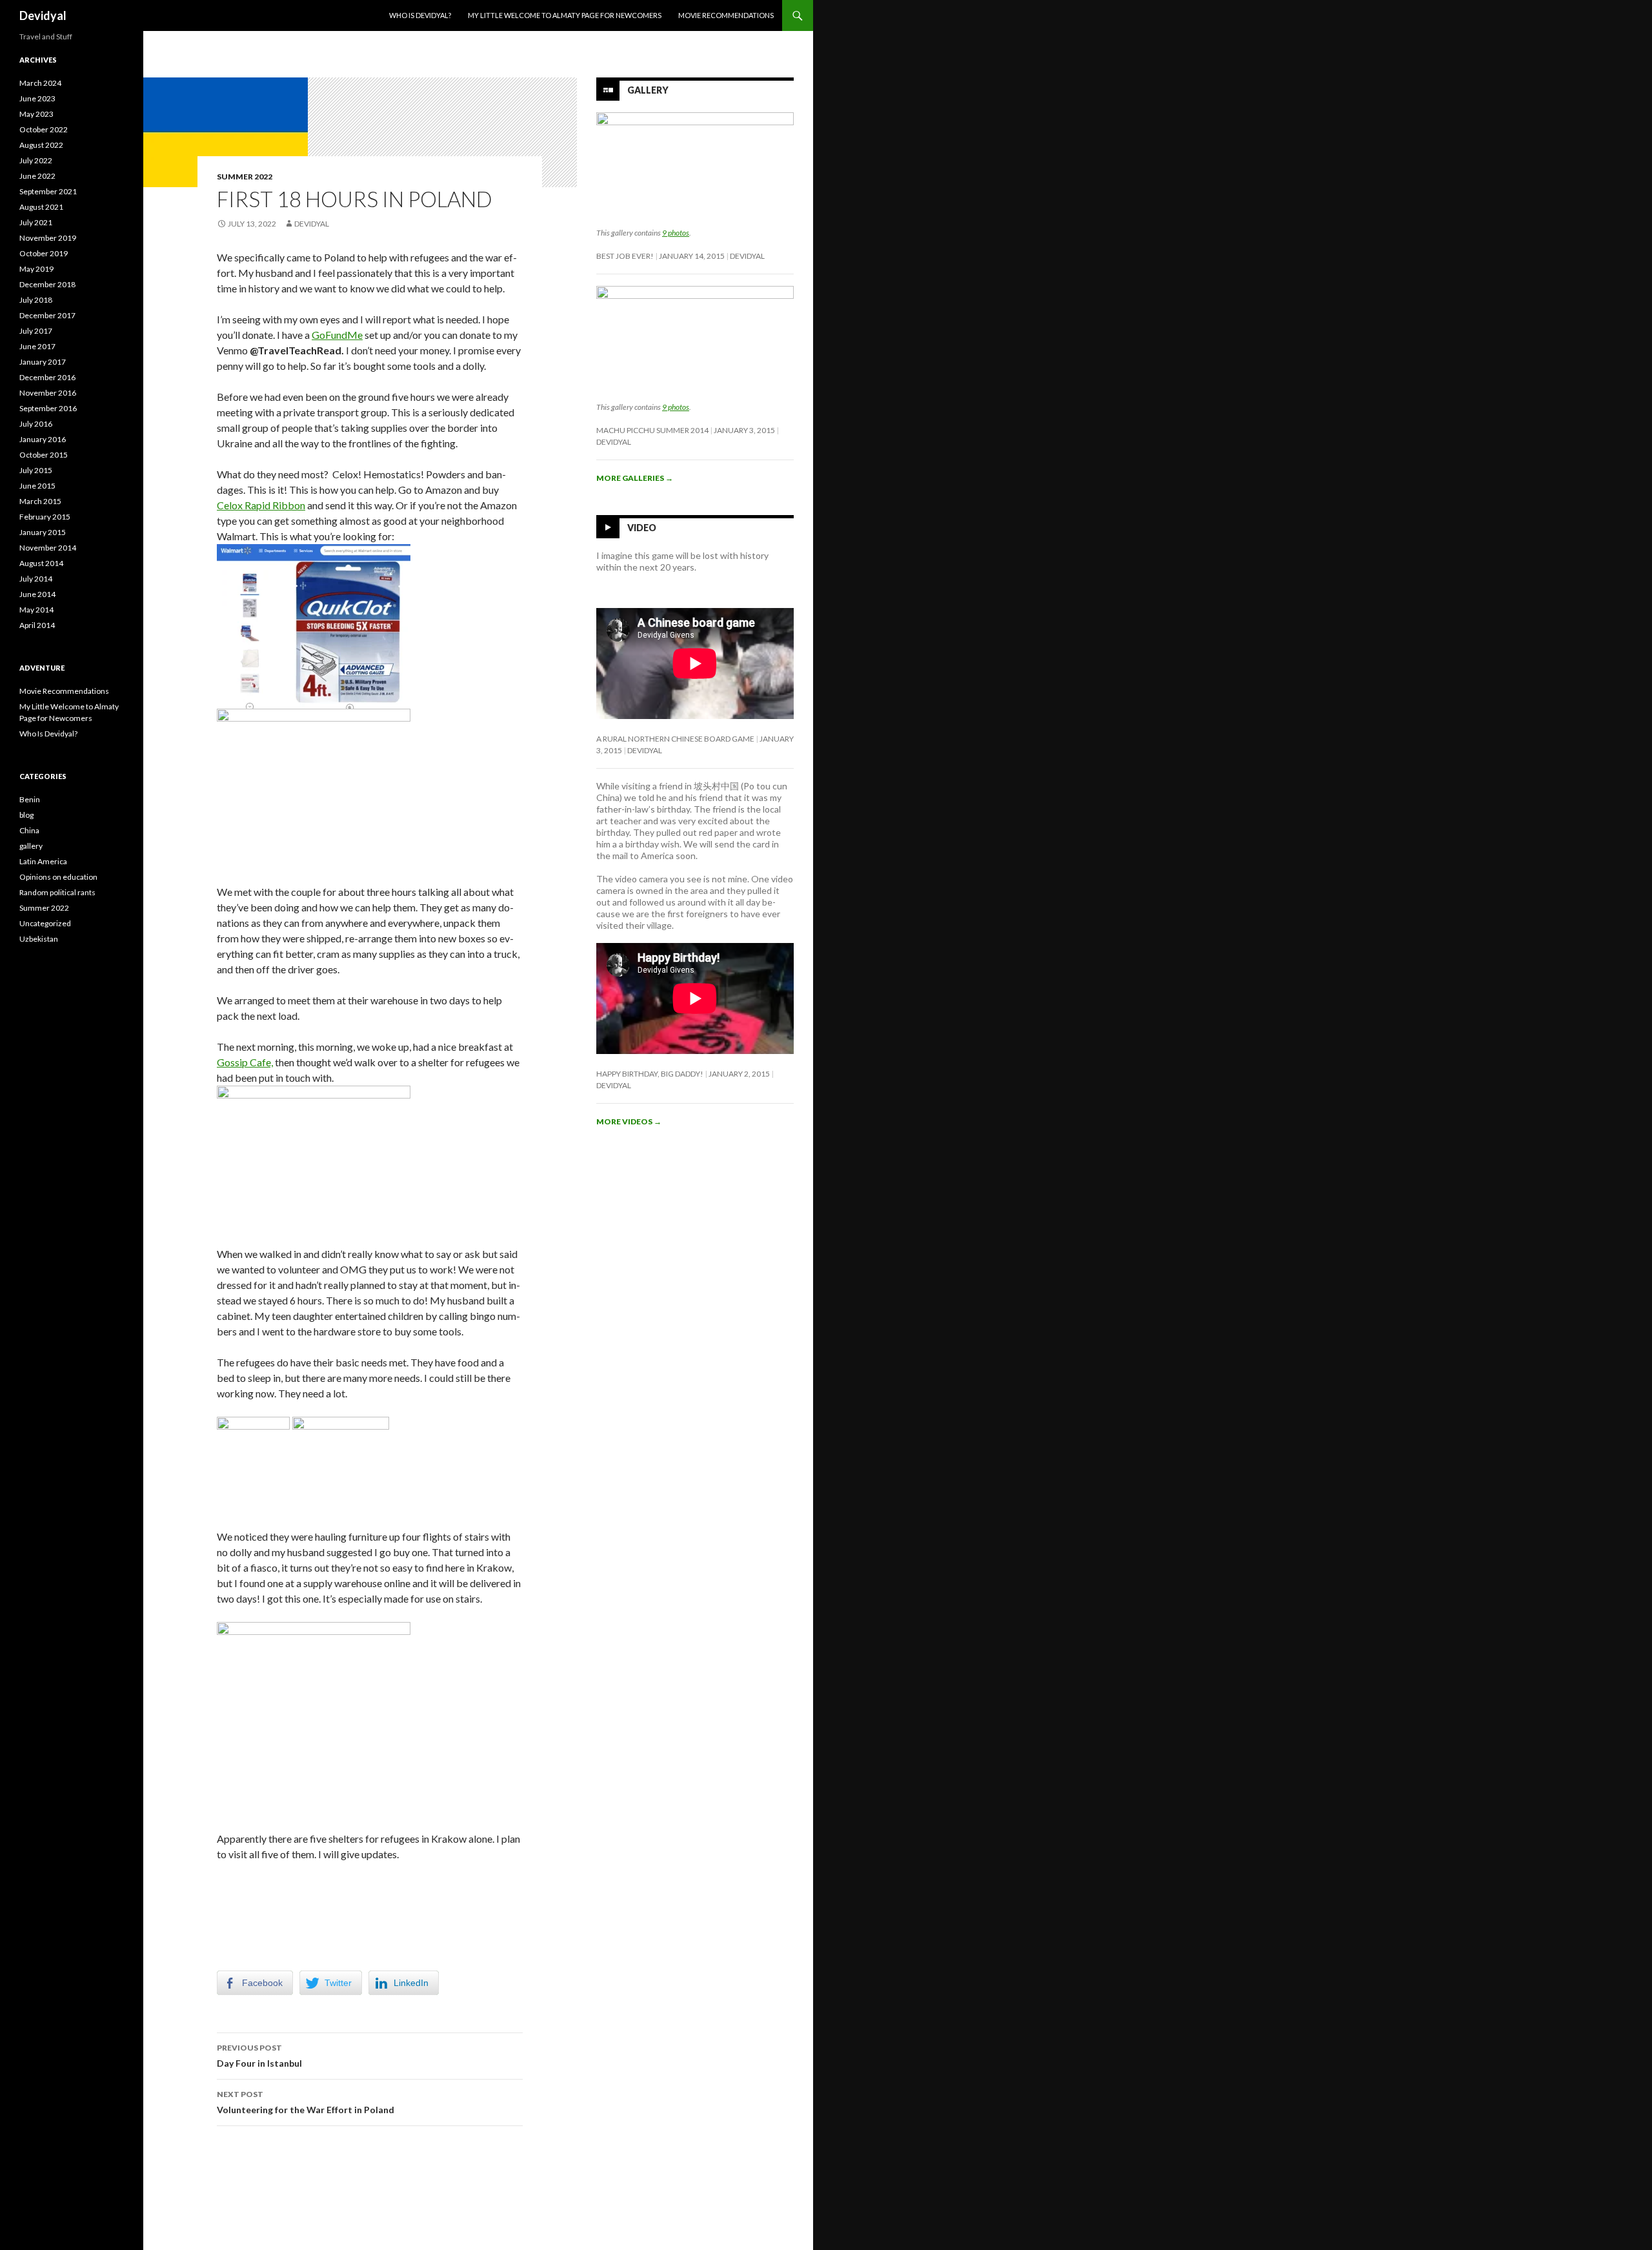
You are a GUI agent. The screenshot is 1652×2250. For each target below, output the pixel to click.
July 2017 (36, 331)
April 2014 (37, 625)
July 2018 (36, 300)
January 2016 (43, 439)
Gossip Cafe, (245, 1062)
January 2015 (43, 532)
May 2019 (36, 269)
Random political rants (57, 892)
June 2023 (37, 98)
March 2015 (40, 501)
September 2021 (48, 191)
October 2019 (44, 253)
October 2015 (44, 455)
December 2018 (47, 284)
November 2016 (48, 393)
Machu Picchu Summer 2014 (652, 430)
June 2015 (37, 486)
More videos (629, 1121)
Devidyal (43, 15)
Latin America (43, 861)
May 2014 (36, 610)
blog (26, 815)
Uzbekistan (39, 939)
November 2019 (48, 238)
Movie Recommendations (726, 15)
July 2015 (36, 470)
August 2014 (41, 563)
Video (642, 527)
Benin (30, 799)
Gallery (648, 90)
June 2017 (37, 346)
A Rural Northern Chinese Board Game (675, 739)
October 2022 (44, 129)
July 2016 (36, 424)
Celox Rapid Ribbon (261, 505)
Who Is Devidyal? (420, 15)
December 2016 (47, 377)
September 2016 (48, 408)
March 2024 (40, 83)
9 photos (676, 233)
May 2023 (36, 114)
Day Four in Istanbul (259, 2056)
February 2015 (45, 517)
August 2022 (41, 145)
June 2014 (37, 594)
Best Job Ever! (625, 256)
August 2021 (41, 207)
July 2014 (36, 579)
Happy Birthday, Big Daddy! (650, 1074)
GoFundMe (337, 335)
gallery (31, 846)
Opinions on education (58, 877)
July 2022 (36, 160)
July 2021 (36, 222)
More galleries (635, 478)
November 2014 (48, 548)
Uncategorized (45, 923)
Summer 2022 (245, 177)
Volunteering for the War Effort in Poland (306, 2102)
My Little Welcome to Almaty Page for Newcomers (565, 15)
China (29, 830)
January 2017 (43, 362)
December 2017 (47, 315)
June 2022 (37, 176)
